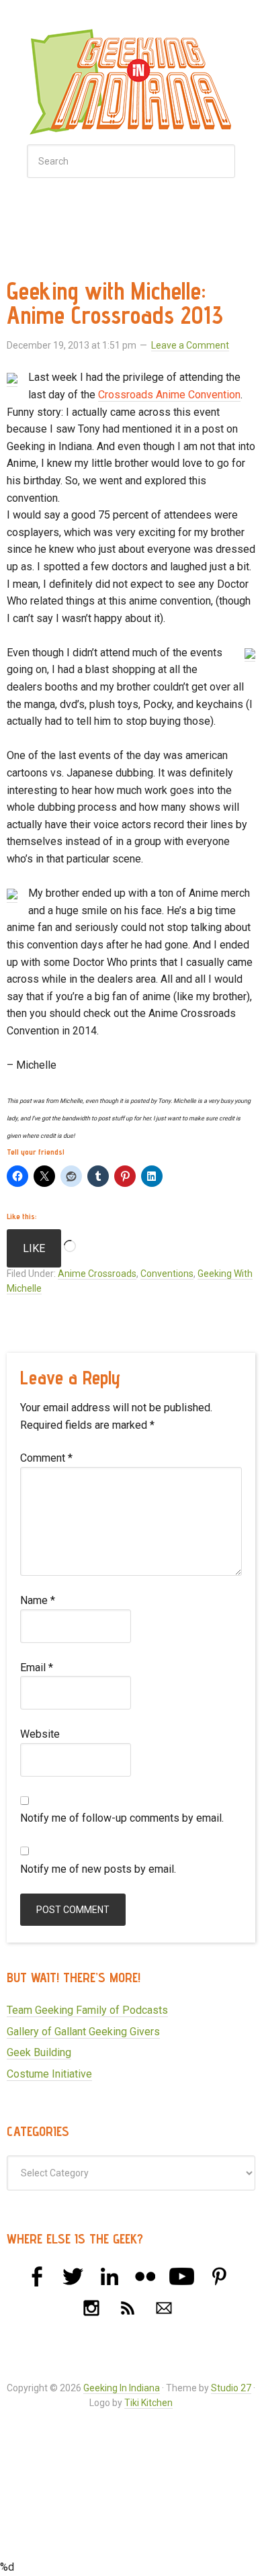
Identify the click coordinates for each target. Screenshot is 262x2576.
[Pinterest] (218, 2276)
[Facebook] (37, 2276)
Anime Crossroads (97, 1274)
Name (38, 1600)
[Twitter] (73, 2276)
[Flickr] (146, 2276)
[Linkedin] (110, 2276)
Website (40, 1734)
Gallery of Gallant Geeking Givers (83, 2032)
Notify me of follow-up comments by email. (122, 1818)
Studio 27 (231, 2388)
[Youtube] (182, 2276)
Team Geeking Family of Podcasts (87, 2010)
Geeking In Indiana (131, 86)
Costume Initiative (49, 2074)
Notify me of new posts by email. (98, 1869)
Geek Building (39, 2052)
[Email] (164, 2308)
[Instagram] (91, 2308)
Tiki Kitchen (148, 2403)
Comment (46, 1458)
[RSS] (128, 2308)
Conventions (167, 1274)
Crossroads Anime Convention (169, 395)
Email (37, 1668)
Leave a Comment (190, 345)
